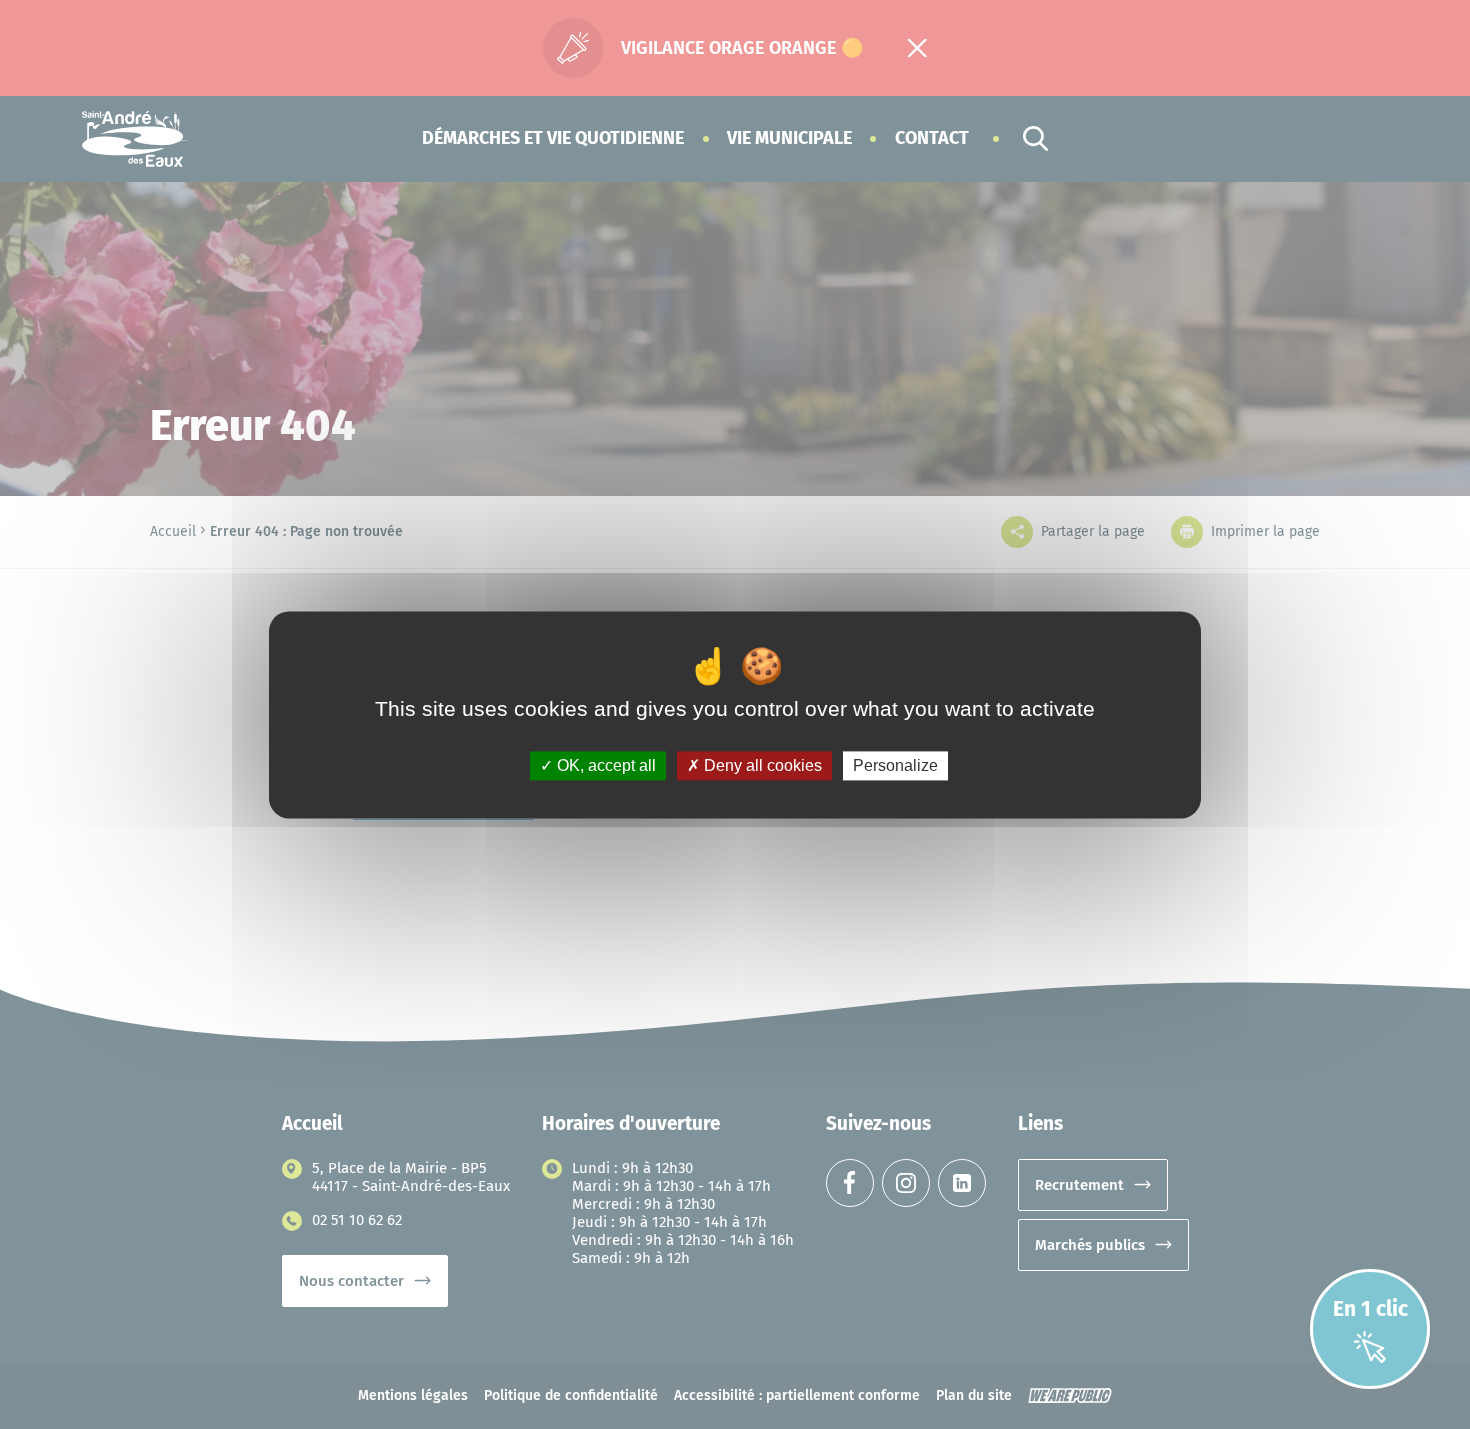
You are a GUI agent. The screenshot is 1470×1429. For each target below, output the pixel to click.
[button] (553, 138)
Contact (932, 138)
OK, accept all (604, 765)
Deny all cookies (761, 765)
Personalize (895, 765)
